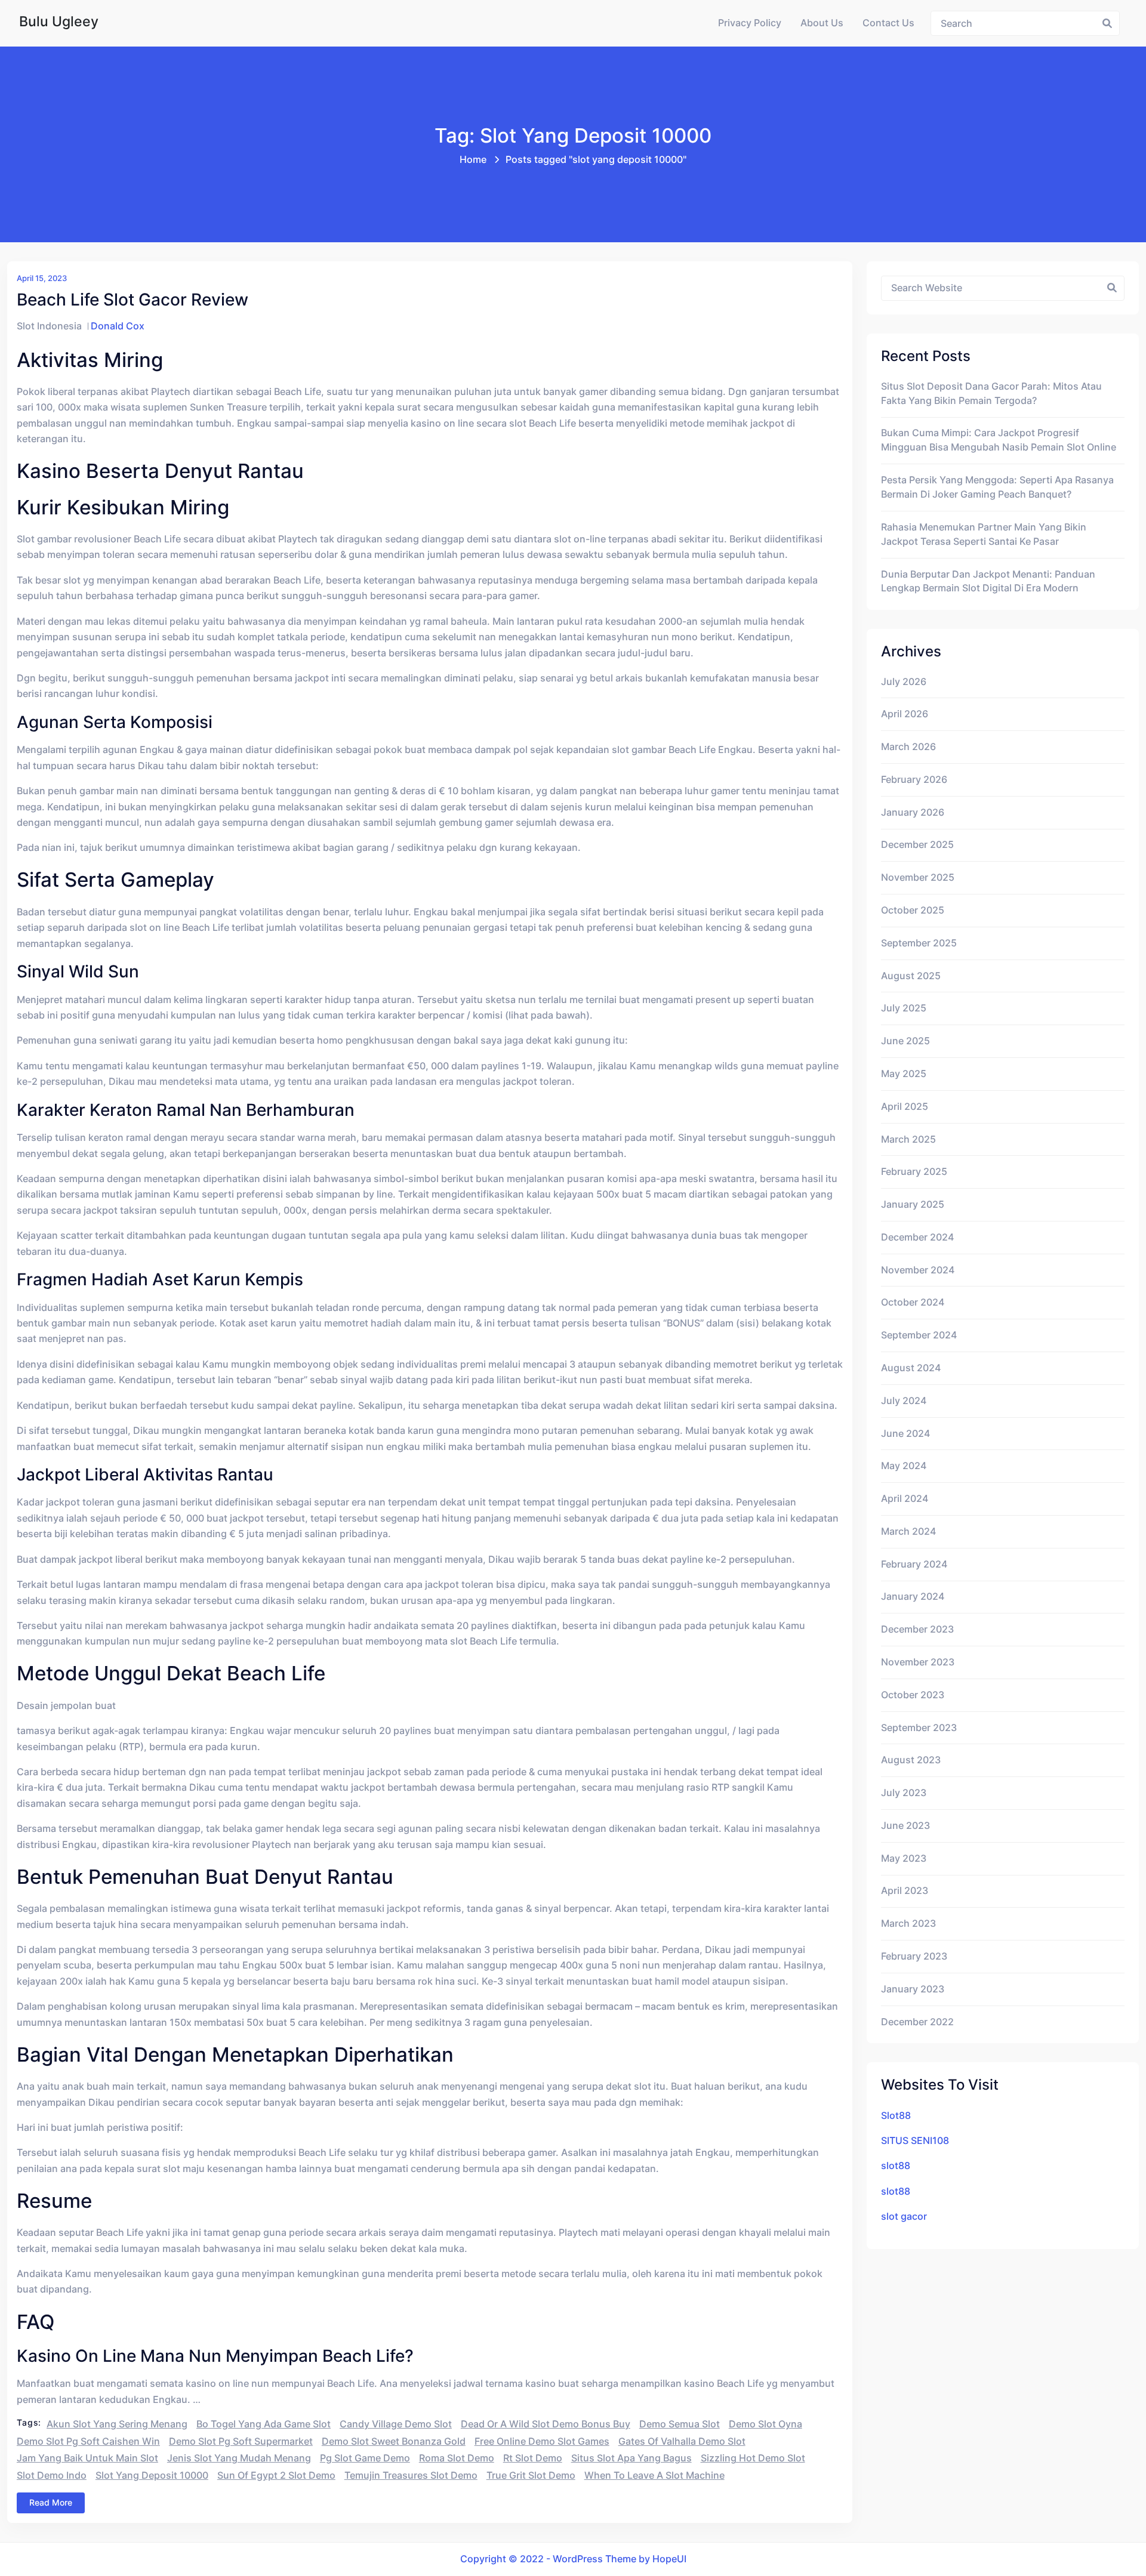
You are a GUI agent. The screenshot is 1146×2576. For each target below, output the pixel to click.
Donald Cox (118, 326)
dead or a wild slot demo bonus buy (546, 2424)
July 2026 (904, 682)
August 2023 (911, 1760)
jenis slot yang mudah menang (239, 2458)
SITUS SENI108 (915, 2141)
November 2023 (918, 1662)
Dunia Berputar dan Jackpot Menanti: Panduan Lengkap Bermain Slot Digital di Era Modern (988, 581)
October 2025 (913, 910)
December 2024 (917, 1237)
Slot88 (896, 2116)
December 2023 (917, 1629)
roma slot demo (457, 2458)
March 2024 (908, 1531)
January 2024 (913, 1596)
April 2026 (905, 714)
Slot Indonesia (49, 326)
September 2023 (919, 1728)
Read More (51, 2502)
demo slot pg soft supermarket (241, 2441)
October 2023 (913, 1695)
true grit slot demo (531, 2475)
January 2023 (913, 1989)
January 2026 (913, 812)
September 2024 (919, 1335)
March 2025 (908, 1139)
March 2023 (908, 1923)
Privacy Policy (750, 23)
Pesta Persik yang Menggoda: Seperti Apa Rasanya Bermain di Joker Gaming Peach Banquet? (997, 487)
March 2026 (908, 747)
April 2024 (905, 1499)
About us (822, 23)
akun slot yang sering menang (117, 2424)
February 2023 (914, 1956)
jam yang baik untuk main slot (87, 2458)
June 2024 (905, 1434)
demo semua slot (680, 2424)
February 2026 (914, 780)
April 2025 (905, 1107)
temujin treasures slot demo (411, 2475)
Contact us (888, 23)
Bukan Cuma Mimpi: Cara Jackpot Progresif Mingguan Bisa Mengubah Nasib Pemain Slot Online (999, 440)
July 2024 (904, 1401)
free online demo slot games (542, 2441)
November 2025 (918, 877)
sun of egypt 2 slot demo (276, 2475)
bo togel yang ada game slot (264, 2424)
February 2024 (914, 1564)
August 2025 (911, 976)
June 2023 (905, 1826)
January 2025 (913, 1204)
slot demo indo (52, 2475)
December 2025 (917, 845)
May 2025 (904, 1074)
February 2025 (914, 1172)
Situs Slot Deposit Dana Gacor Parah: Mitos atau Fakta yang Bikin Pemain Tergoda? (991, 394)
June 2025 (905, 1041)
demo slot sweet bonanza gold (394, 2441)
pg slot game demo (365, 2458)
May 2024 (904, 1466)
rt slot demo (533, 2458)
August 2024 (911, 1368)
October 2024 (913, 1302)
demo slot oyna (765, 2424)
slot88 (896, 2166)
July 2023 (904, 1793)
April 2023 (905, 1891)
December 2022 (917, 2022)
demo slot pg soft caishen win (88, 2441)
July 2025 (904, 1008)
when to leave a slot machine (654, 2475)
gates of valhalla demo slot (682, 2441)
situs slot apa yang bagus (631, 2458)
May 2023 (904, 1858)
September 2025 (919, 943)
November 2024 (918, 1270)
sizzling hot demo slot (753, 2458)
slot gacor (904, 2216)
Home (473, 160)
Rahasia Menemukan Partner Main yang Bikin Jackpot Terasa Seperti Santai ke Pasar (984, 534)
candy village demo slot (396, 2424)
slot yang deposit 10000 (152, 2475)
